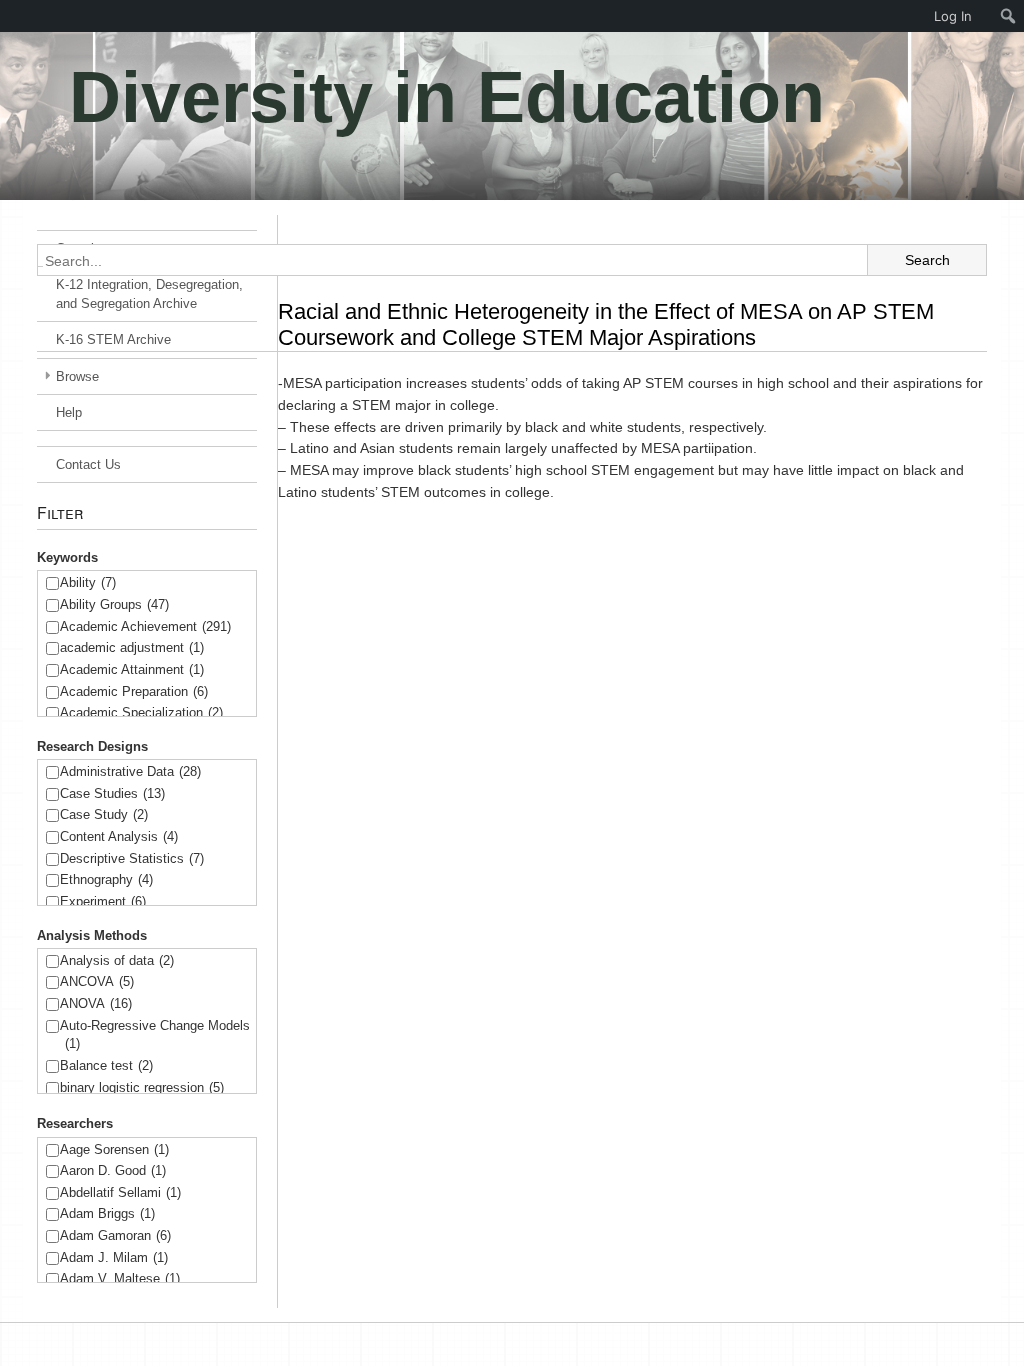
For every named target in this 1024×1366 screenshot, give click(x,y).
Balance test (106, 1065)
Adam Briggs (107, 1213)
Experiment (103, 901)
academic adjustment (132, 647)
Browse (77, 376)
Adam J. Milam (114, 1257)
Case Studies (112, 793)
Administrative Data (130, 771)
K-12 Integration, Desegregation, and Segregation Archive (149, 294)
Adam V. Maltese (120, 1278)
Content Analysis (119, 836)
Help (69, 412)
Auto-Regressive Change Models (155, 1035)
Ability (88, 582)
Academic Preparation (134, 691)
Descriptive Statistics (132, 858)
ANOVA (96, 1003)
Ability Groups (114, 604)
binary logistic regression (142, 1087)
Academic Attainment (132, 669)
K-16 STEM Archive (113, 339)
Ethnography (106, 879)
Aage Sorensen (114, 1149)
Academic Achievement (145, 626)
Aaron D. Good (113, 1170)
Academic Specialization (141, 712)
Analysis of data (117, 960)
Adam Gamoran (115, 1235)
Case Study (104, 814)
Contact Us (88, 464)
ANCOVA (97, 981)
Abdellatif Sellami (120, 1192)
